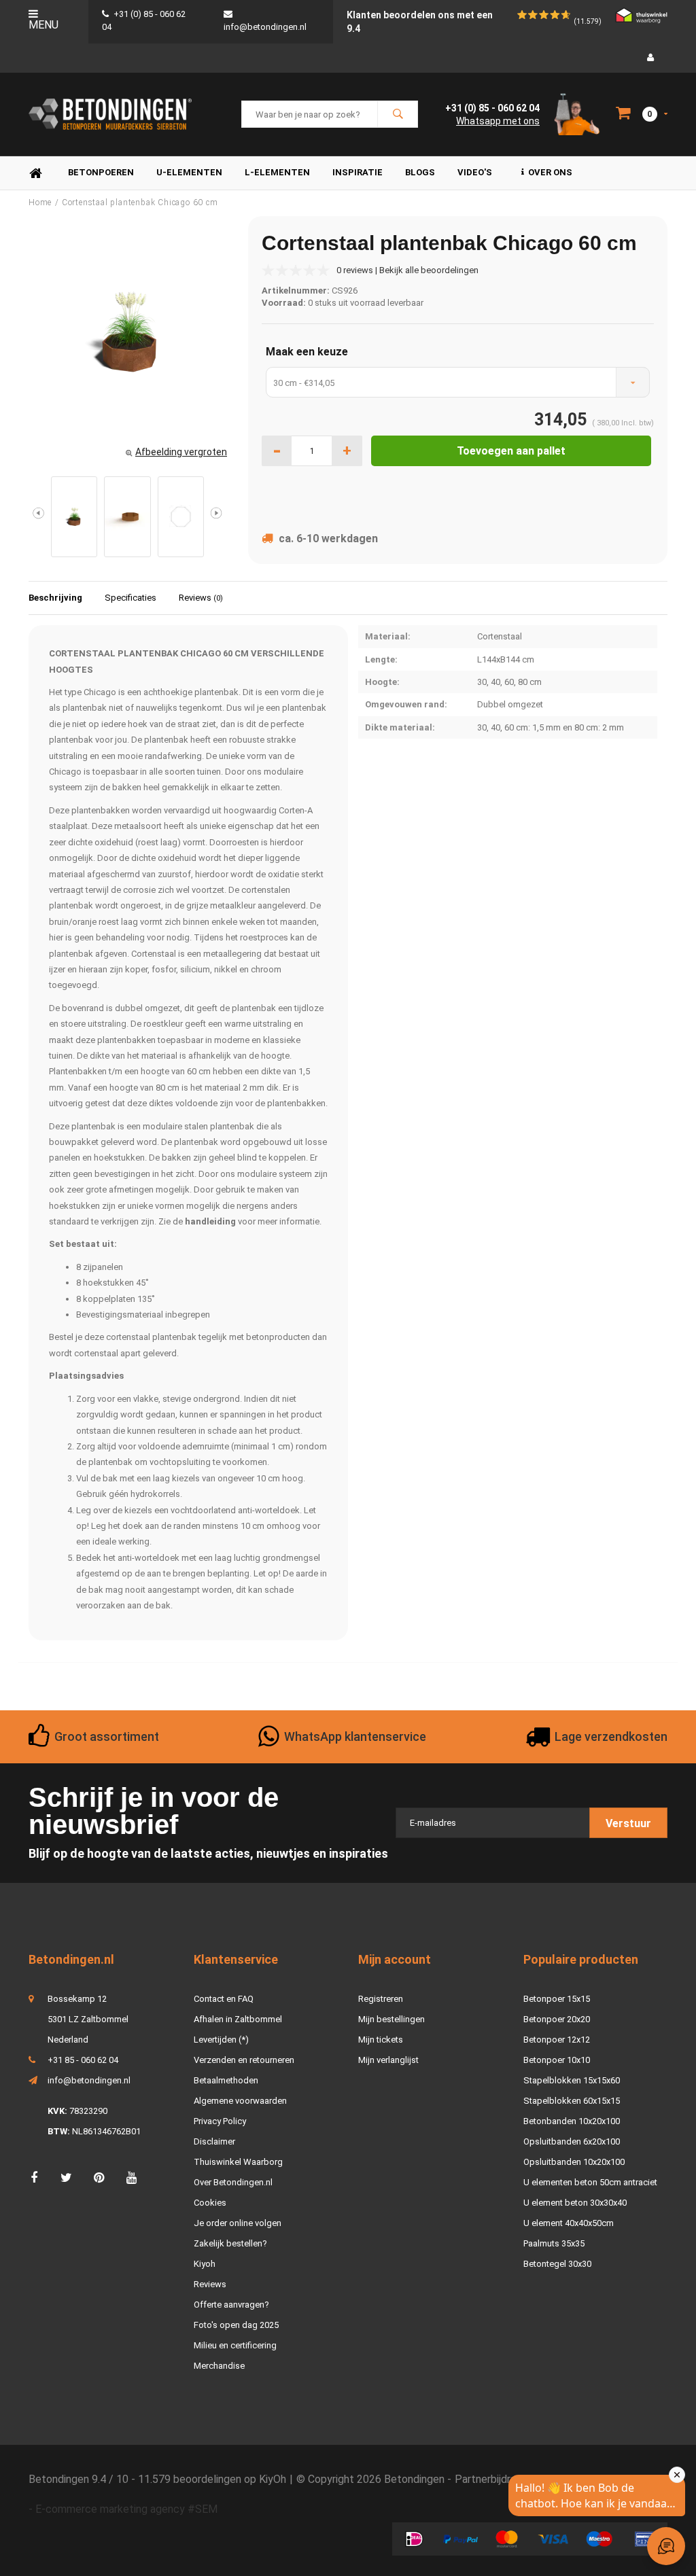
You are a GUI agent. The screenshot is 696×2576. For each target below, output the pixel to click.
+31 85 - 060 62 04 (83, 2060)
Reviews (201, 598)
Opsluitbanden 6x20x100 (572, 2141)
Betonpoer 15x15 (557, 1999)
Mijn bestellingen (391, 2019)
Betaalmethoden (226, 2080)
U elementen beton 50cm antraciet (590, 2182)
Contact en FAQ (224, 1999)
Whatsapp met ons (498, 121)
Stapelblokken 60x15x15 (572, 2101)
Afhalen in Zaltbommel (238, 2019)
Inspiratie (358, 172)
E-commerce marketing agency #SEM (126, 2509)
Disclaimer (214, 2141)
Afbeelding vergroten (181, 452)
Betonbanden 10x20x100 (572, 2121)
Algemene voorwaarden (240, 2101)
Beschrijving (55, 598)
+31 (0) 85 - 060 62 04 (492, 108)
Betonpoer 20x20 (557, 2019)
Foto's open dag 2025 (236, 2325)
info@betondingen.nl (89, 2080)
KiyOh (273, 2479)
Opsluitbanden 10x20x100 (574, 2162)
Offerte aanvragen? (231, 2305)
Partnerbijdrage (491, 2479)
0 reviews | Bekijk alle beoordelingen (407, 270)
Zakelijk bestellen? (230, 2243)
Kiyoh (205, 2264)
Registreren (381, 1999)
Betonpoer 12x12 (557, 2040)
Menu (43, 25)
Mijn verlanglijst (388, 2060)
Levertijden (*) (221, 2040)
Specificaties (130, 598)
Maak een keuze (307, 352)
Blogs (420, 172)
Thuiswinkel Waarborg (238, 2162)
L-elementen (277, 172)
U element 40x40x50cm (569, 2223)
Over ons (550, 172)
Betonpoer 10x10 (557, 2060)
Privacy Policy (220, 2121)
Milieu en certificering (235, 2345)
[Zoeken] (398, 114)
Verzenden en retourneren (244, 2060)
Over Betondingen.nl (233, 2182)
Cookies (210, 2203)
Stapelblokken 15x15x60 (572, 2080)
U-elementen (189, 172)
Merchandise (219, 2366)
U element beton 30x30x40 (575, 2203)
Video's (475, 172)
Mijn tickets (381, 2040)
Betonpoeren (101, 172)
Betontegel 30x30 (557, 2264)
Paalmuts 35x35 (554, 2243)
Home (35, 173)
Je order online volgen (238, 2223)
